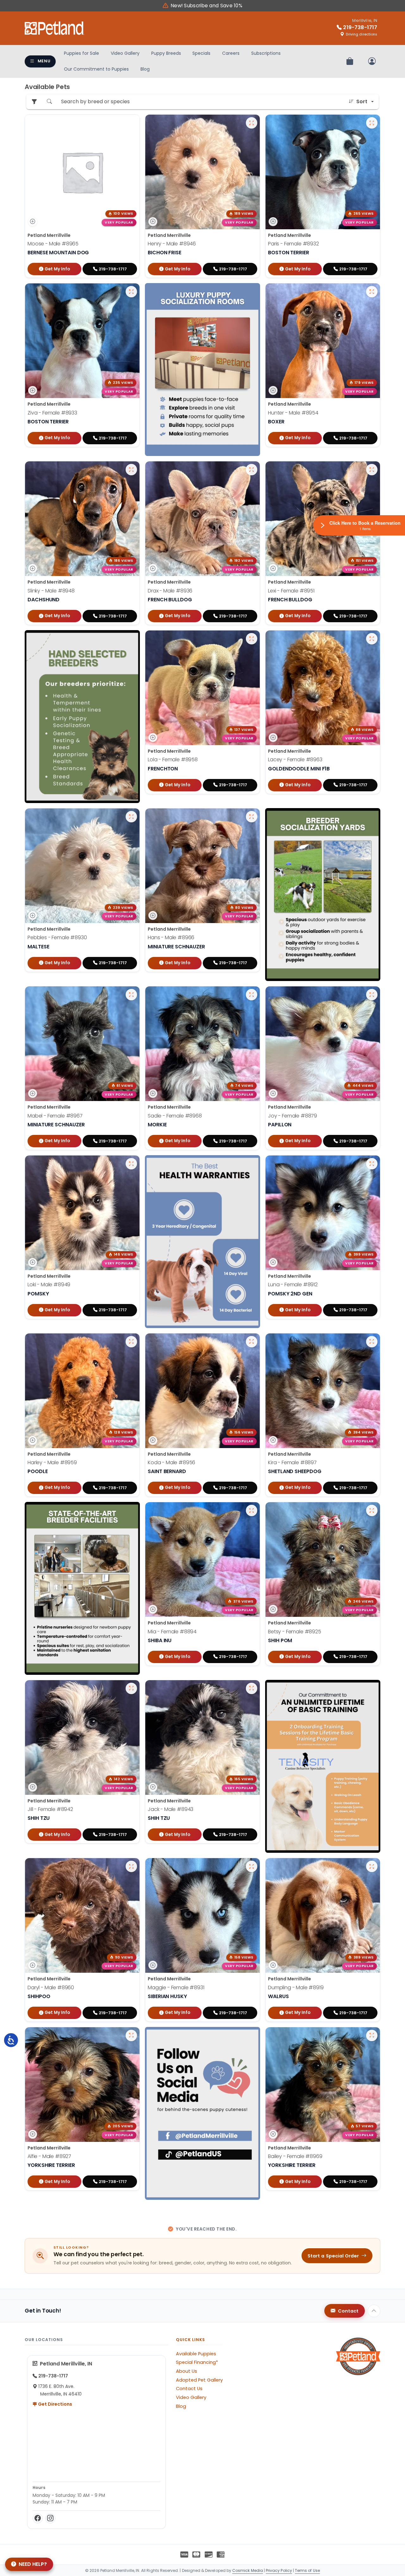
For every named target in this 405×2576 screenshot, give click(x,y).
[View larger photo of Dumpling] (372, 1866)
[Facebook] (38, 2518)
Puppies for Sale (81, 53)
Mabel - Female (55, 1115)
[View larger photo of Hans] (252, 817)
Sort (362, 101)
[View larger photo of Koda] (252, 1342)
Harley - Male (52, 1462)
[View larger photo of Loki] (131, 1164)
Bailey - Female (295, 2156)
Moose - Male (53, 244)
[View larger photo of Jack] (252, 1688)
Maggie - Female (176, 1987)
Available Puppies (196, 2354)
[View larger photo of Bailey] (372, 2035)
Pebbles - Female (57, 937)
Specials (201, 53)
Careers (231, 53)
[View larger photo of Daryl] (131, 1866)
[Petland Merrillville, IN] (54, 28)
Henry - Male (172, 244)
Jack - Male (171, 1810)
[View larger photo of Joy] (372, 995)
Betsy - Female (295, 1632)
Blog (145, 69)
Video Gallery (125, 53)
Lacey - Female (295, 760)
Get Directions (55, 2404)
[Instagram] (50, 2518)
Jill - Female (50, 1810)
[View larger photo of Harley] (131, 1342)
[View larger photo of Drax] (252, 470)
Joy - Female (293, 1115)
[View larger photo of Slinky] (131, 470)
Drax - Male (170, 591)
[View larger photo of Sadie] (252, 995)
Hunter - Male (293, 413)
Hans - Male (171, 937)
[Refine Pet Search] (34, 102)
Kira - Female (292, 1462)
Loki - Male (49, 1285)
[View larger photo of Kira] (372, 1342)
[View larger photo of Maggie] (252, 1866)
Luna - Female (293, 1285)
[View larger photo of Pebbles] (131, 817)
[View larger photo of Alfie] (131, 2035)
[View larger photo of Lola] (252, 639)
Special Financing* (197, 2362)
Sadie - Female (175, 1115)
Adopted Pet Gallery (199, 2380)
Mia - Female (172, 1632)
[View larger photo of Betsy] (372, 1510)
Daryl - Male (51, 1987)
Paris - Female (293, 244)
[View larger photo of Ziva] (131, 292)
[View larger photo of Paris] (372, 123)
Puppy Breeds (166, 53)
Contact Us (189, 2389)
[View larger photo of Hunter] (372, 292)
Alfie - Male (49, 2156)
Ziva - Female (52, 413)
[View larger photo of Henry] (252, 123)
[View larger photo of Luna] (372, 1164)
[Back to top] (374, 2311)
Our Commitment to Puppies (96, 69)
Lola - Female (173, 760)
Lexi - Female (291, 591)
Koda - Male (171, 1462)
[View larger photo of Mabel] (131, 995)
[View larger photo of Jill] (131, 1688)
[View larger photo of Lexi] (372, 470)
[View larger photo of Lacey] (372, 639)
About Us (187, 2371)
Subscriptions (266, 53)
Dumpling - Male (296, 1987)
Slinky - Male (51, 591)
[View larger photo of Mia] (252, 1510)
